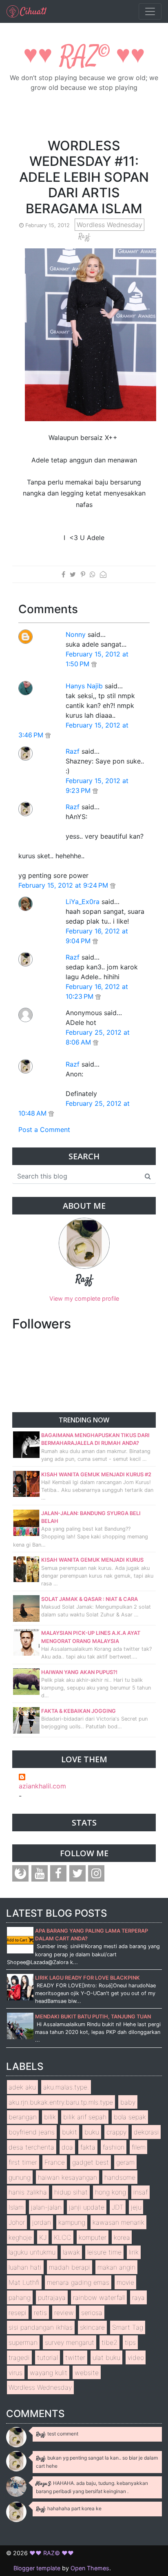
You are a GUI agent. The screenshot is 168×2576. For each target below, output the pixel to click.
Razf (73, 751)
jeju (136, 2207)
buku (92, 2132)
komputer (93, 2237)
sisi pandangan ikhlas (41, 2327)
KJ (43, 2237)
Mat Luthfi (24, 2282)
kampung (72, 2222)
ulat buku (106, 2357)
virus (15, 2373)
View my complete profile (84, 1298)
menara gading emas (78, 2282)
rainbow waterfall (99, 2297)
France (55, 2162)
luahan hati (25, 2267)
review (64, 2313)
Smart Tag (128, 2327)
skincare (92, 2327)
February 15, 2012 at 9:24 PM (64, 885)
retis (40, 2313)
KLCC (63, 2237)
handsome (120, 2177)
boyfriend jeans (32, 2132)
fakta (88, 2147)
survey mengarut (70, 2342)
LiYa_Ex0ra (83, 902)
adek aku (22, 2087)
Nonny (76, 634)
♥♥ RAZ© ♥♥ (84, 57)
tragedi (19, 2357)
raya (138, 2297)
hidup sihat (71, 2192)
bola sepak (130, 2117)
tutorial (48, 2357)
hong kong (111, 2192)
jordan (42, 2222)
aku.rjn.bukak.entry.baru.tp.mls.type (61, 2102)
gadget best (91, 2162)
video (136, 2357)
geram (125, 2162)
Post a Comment (44, 1130)
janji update (87, 2207)
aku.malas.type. (66, 2087)
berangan (23, 2117)
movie (125, 2282)
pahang (20, 2297)
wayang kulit (49, 2373)
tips (130, 2342)
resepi (18, 2313)
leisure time (104, 2252)
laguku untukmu (32, 2252)
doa (67, 2147)
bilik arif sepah (85, 2117)
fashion (114, 2147)
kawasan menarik (118, 2222)
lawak (71, 2252)
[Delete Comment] (94, 664)
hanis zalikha (28, 2192)
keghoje (20, 2237)
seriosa (92, 2313)
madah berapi (70, 2267)
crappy (116, 2132)
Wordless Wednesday (109, 225)
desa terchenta (31, 2147)
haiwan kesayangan (67, 2177)
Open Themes (90, 2568)
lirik (134, 2252)
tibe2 (109, 2342)
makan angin (116, 2267)
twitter (75, 2357)
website (87, 2373)
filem (139, 2147)
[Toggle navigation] (150, 11)
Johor (17, 2222)
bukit (70, 2132)
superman (23, 2342)
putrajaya (52, 2297)
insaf (140, 2192)
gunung (20, 2177)
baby (128, 2102)
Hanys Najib (84, 686)
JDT (118, 2207)
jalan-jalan (46, 2207)
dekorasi (146, 2132)
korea (122, 2237)
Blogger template (37, 2568)
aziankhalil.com (42, 1786)
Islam (16, 2207)
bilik (50, 2117)
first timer (23, 2162)
